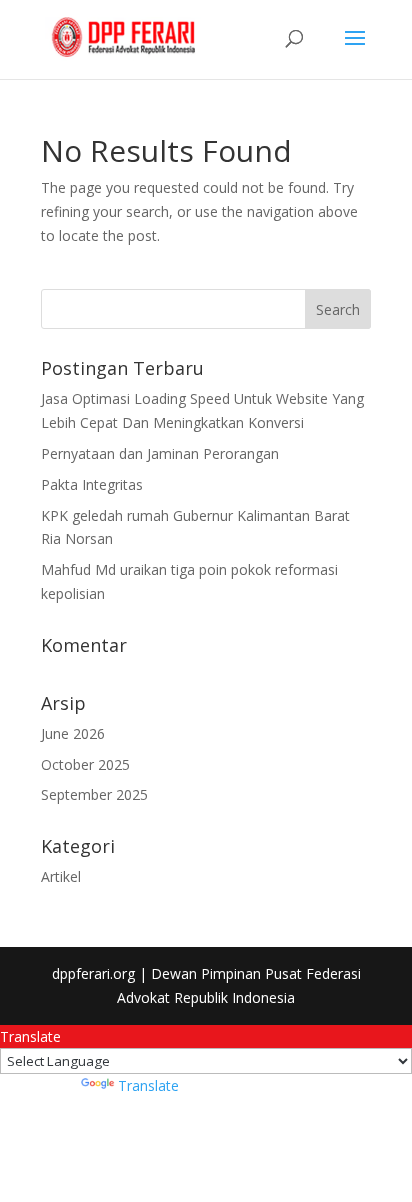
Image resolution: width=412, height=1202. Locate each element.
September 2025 (94, 794)
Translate (148, 1085)
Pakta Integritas (92, 484)
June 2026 (73, 733)
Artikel (61, 876)
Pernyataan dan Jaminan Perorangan (160, 453)
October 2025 (85, 764)
